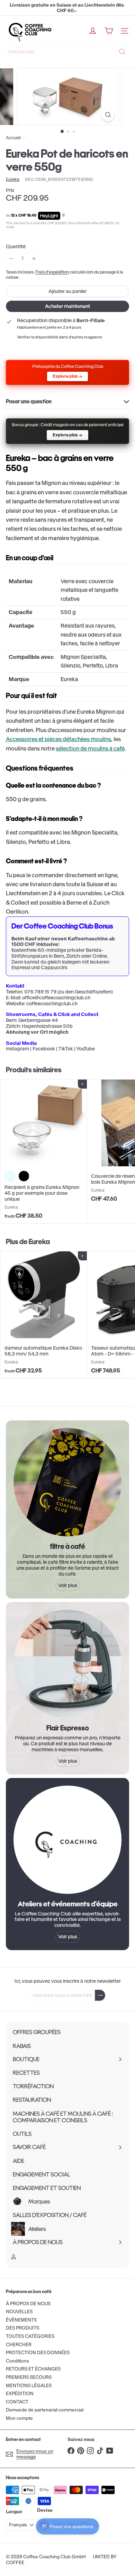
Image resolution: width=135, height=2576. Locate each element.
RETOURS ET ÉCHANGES (33, 2369)
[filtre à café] (67, 1482)
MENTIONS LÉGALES (29, 2386)
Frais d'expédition (52, 272)
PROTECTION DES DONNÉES (38, 2353)
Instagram (17, 1049)
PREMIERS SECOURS (29, 2377)
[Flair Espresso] (67, 1664)
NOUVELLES (19, 2312)
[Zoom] (108, 115)
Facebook (44, 1049)
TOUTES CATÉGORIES (30, 2336)
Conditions (17, 2361)
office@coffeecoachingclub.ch (56, 998)
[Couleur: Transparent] (10, 1176)
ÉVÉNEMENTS (21, 2320)
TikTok (66, 1049)
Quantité (16, 247)
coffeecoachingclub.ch (52, 1004)
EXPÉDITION (20, 2394)
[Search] (122, 52)
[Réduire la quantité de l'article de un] (12, 258)
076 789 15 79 (40, 992)
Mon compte (19, 2418)
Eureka (39, 1241)
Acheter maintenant (67, 306)
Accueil (13, 138)
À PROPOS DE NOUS (28, 2304)
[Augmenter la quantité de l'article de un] (34, 258)
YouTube (85, 1049)
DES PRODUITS (22, 2328)
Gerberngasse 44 (38, 1020)
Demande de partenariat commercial (45, 2410)
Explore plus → (67, 376)
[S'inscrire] (100, 1995)
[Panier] (109, 31)
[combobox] (67, 52)
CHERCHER (19, 2345)
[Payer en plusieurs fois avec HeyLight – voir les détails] (64, 216)
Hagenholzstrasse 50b (47, 1026)
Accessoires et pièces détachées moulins (58, 739)
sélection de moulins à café (90, 748)
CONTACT (17, 2402)
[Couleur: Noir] (24, 1176)
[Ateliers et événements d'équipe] (67, 1840)
